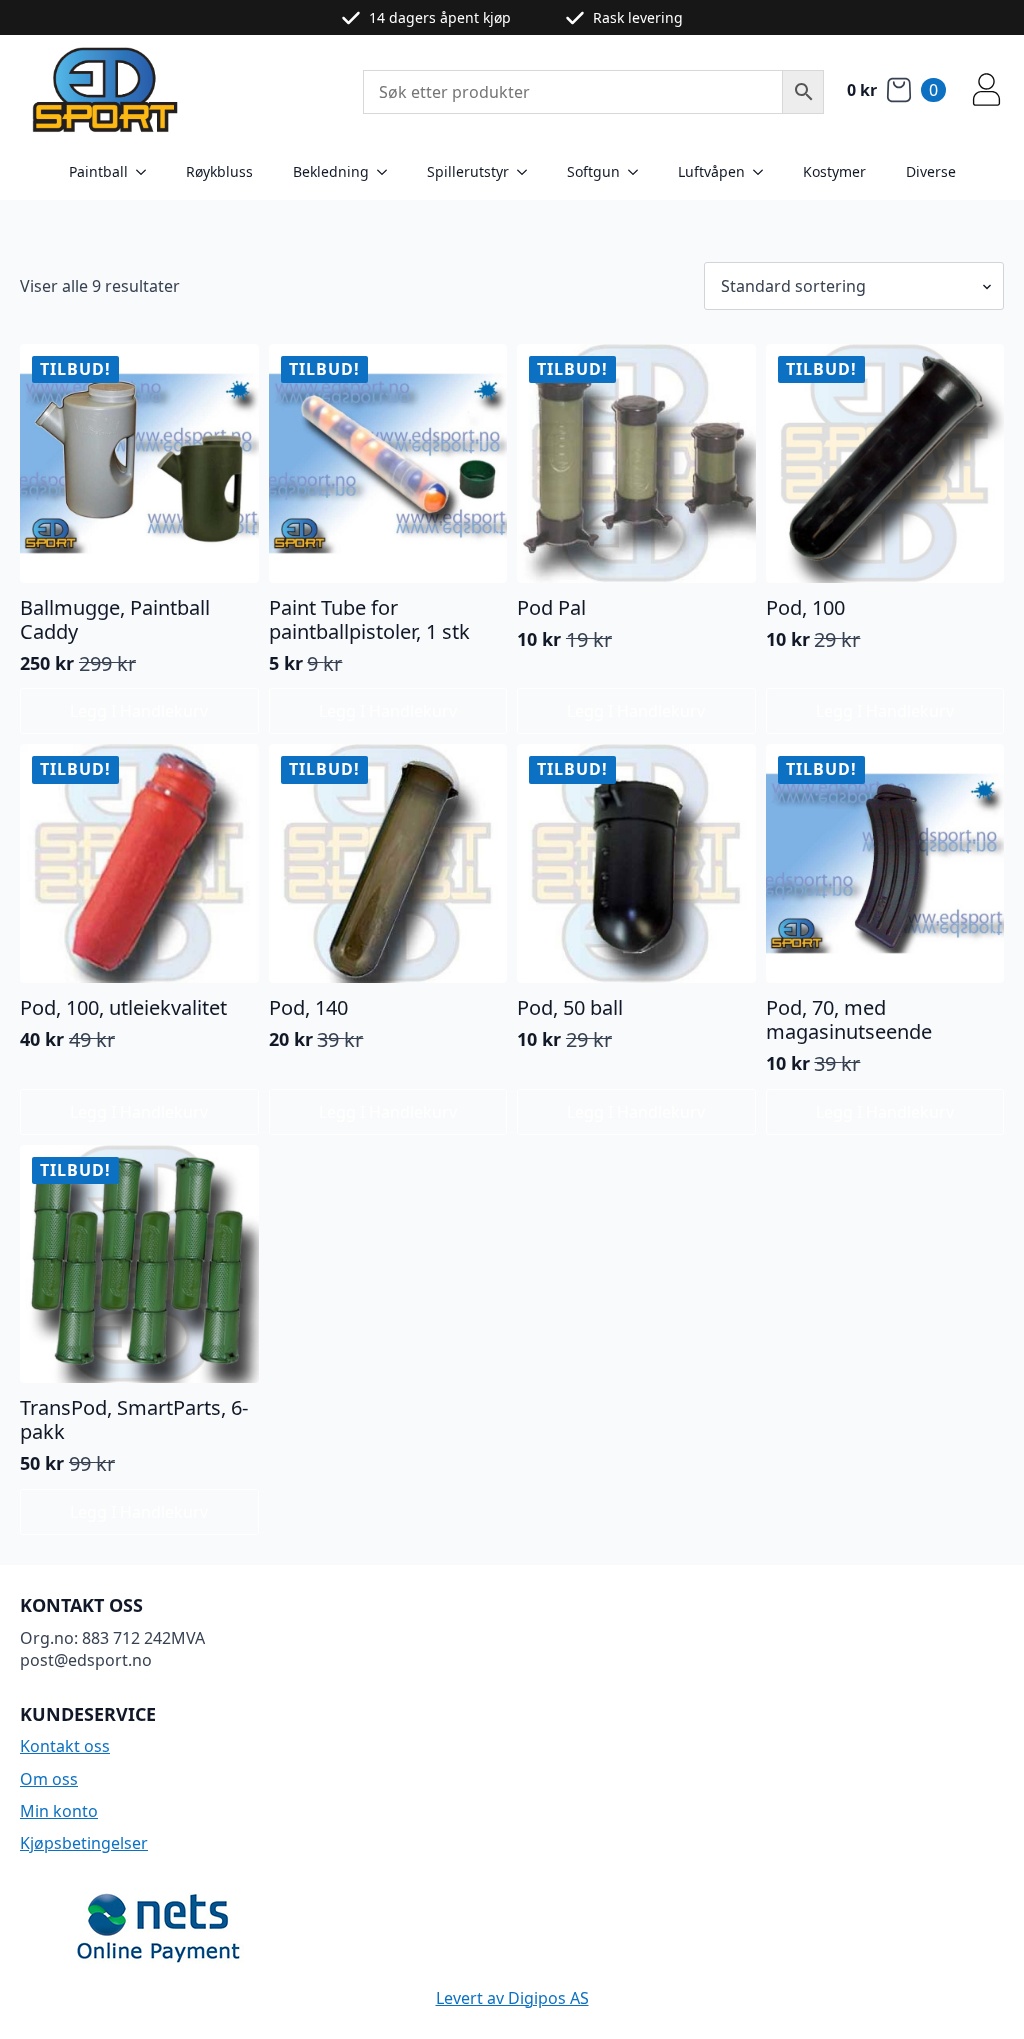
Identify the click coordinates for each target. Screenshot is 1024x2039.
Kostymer (834, 171)
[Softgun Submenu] (639, 172)
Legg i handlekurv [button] (139, 711)
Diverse (931, 171)
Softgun (593, 171)
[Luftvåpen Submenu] (764, 172)
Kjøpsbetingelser (84, 1843)
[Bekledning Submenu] (388, 172)
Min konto (59, 1811)
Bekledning (331, 171)
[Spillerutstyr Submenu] (528, 172)
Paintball (98, 171)
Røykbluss (219, 171)
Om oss (49, 1779)
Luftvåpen (711, 171)
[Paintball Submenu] (147, 172)
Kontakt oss (65, 1746)
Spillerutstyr (468, 171)
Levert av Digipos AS (512, 1998)
